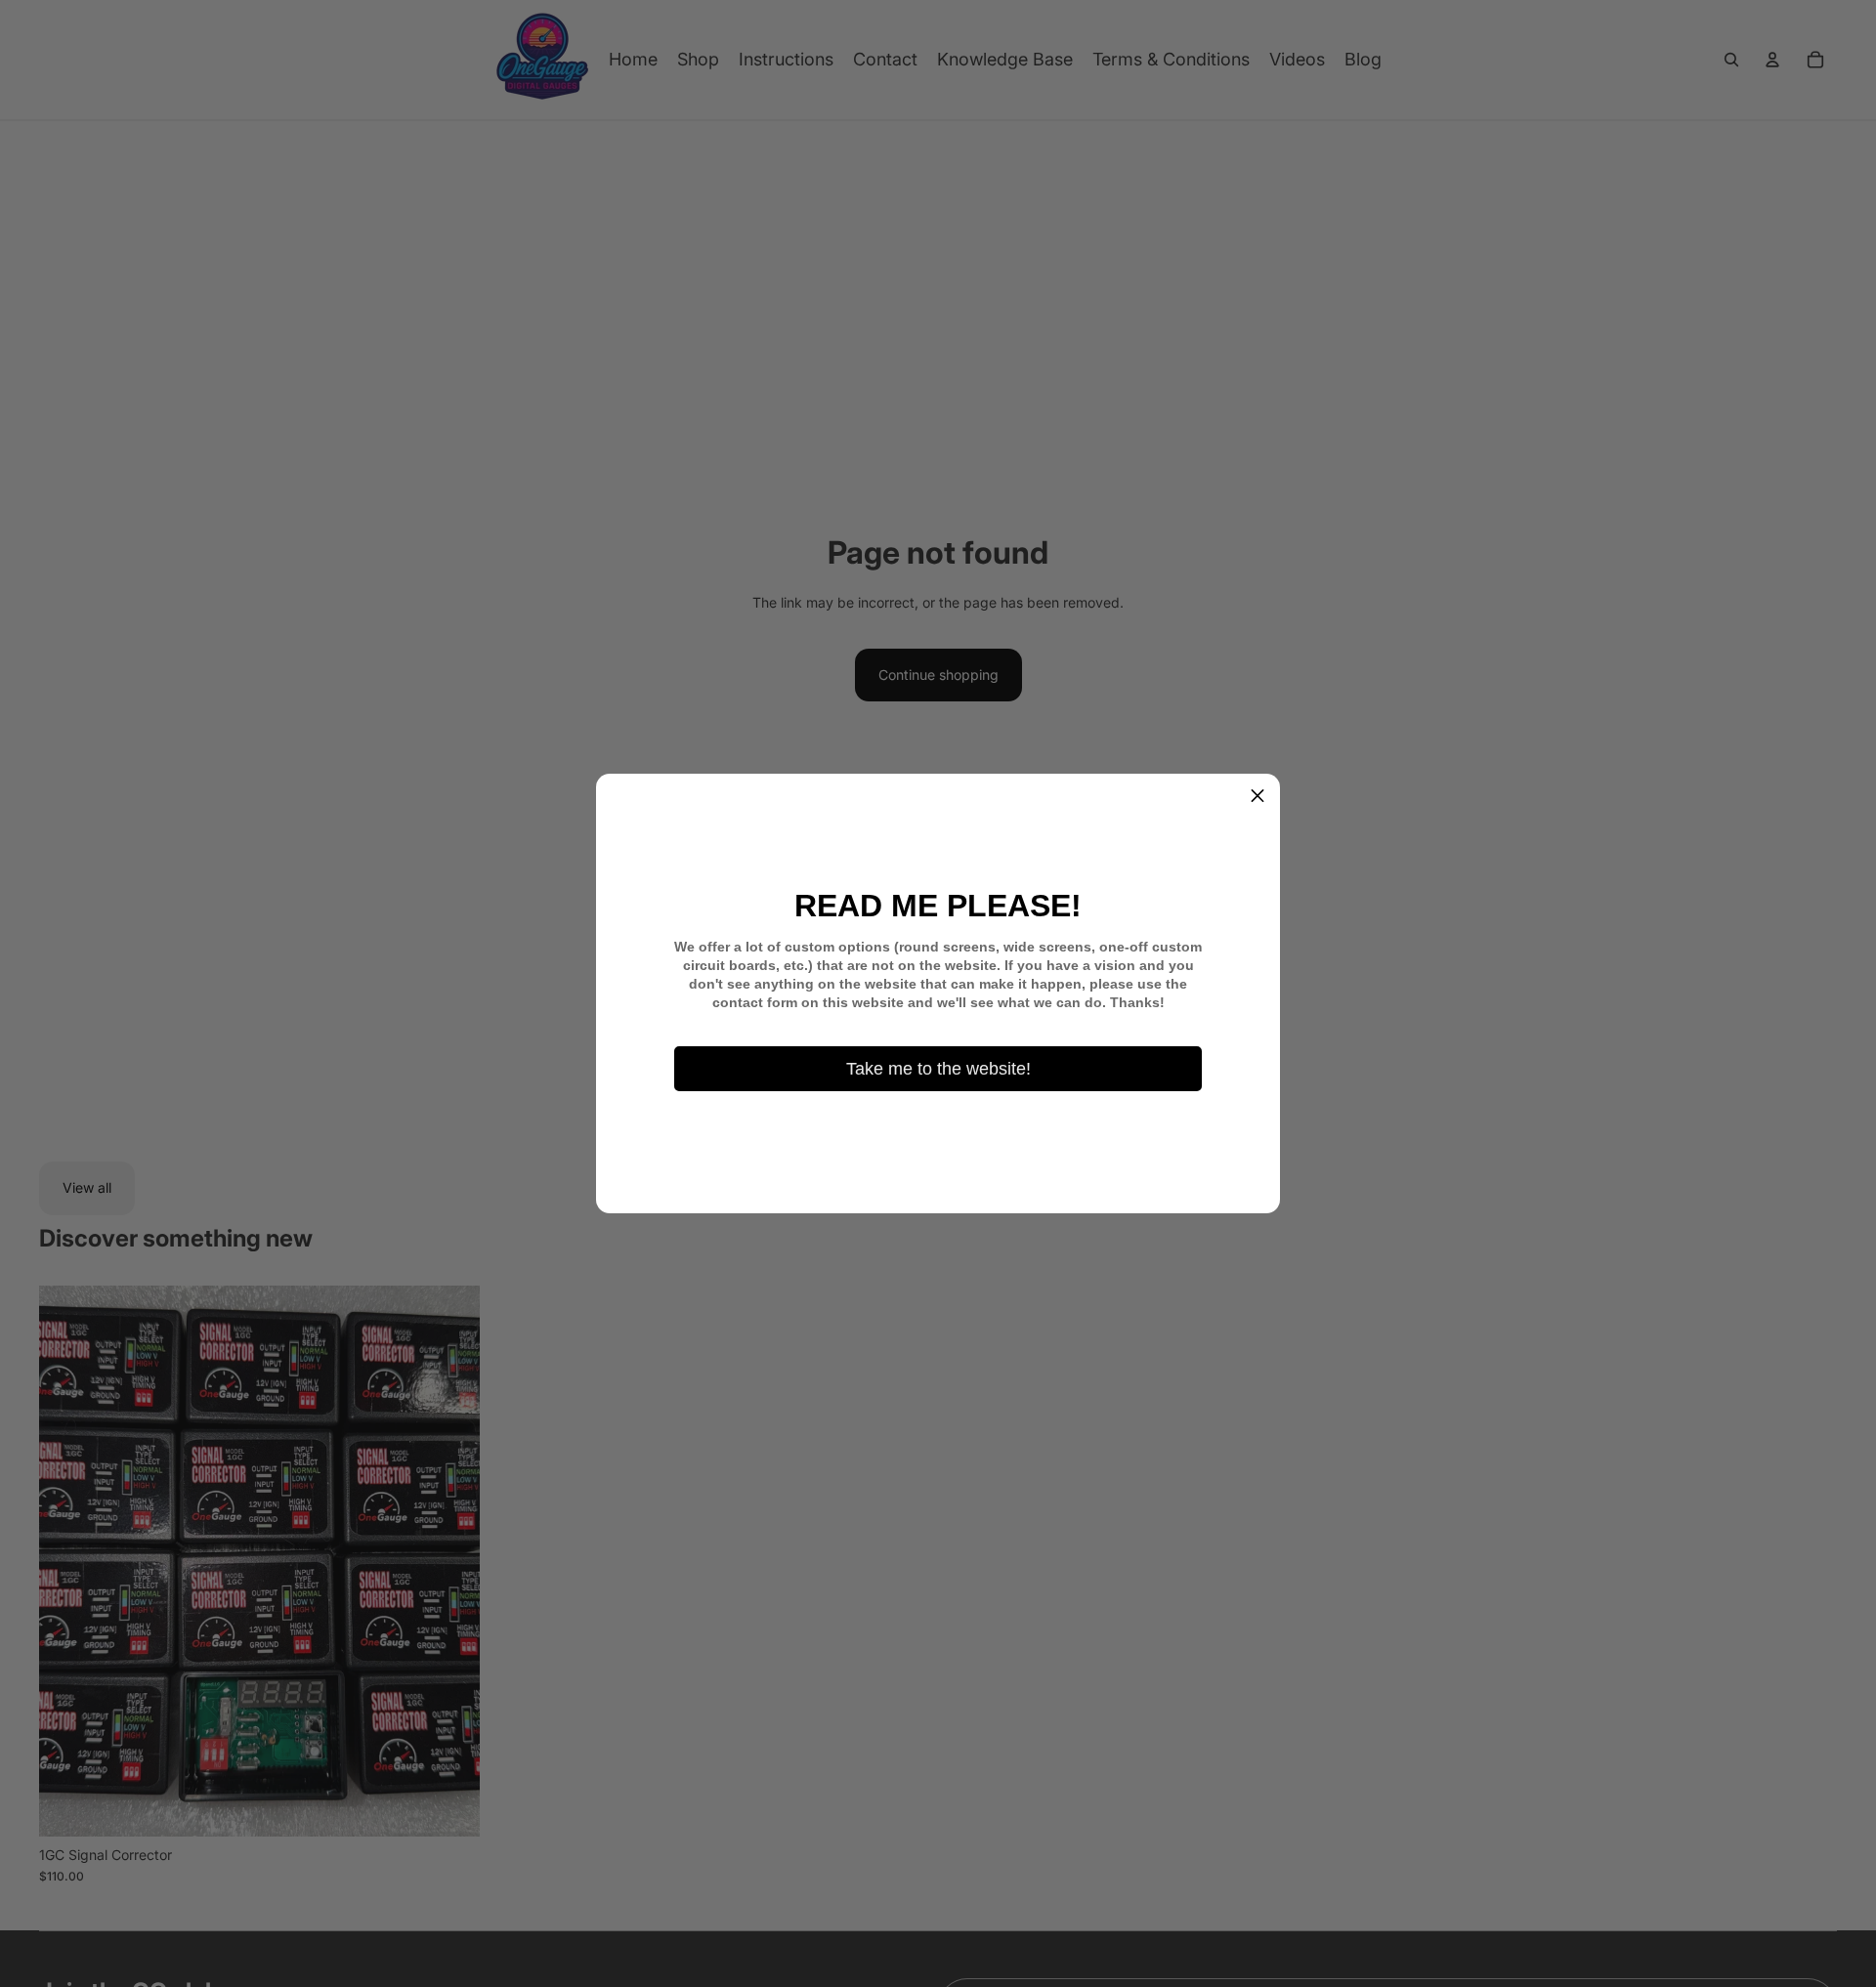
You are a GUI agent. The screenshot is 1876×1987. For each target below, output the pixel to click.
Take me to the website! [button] (938, 1069)
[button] (1258, 796)
